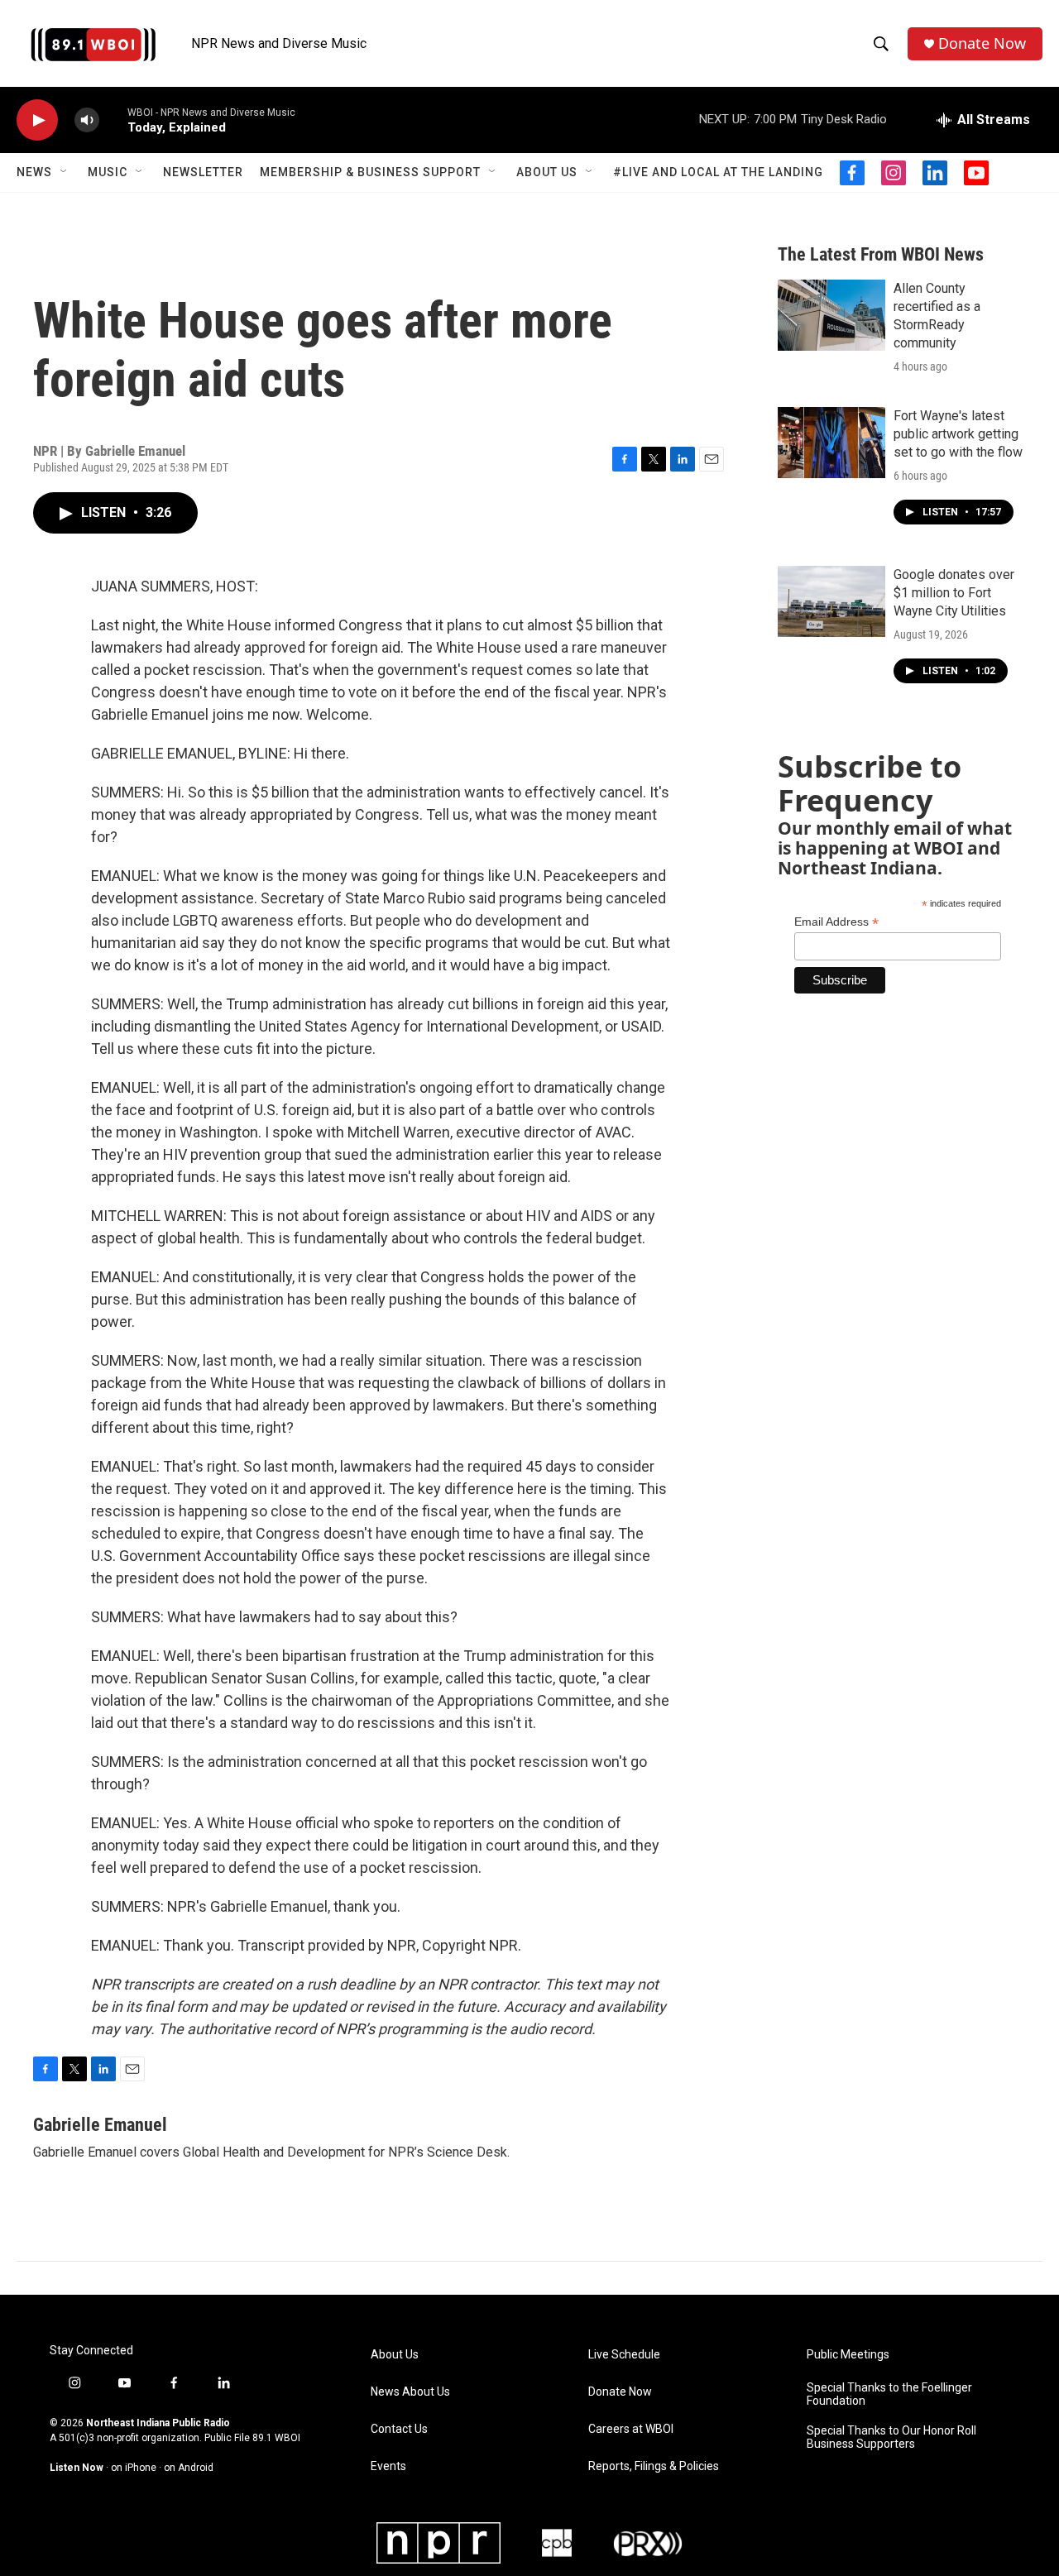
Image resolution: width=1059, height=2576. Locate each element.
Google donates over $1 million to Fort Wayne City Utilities (954, 593)
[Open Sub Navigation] (65, 172)
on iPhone (134, 2468)
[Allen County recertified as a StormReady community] (831, 315)
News (34, 172)
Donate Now (982, 43)
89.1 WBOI (276, 2438)
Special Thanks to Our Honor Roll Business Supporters (891, 2437)
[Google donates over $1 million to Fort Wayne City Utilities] (831, 601)
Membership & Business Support (370, 172)
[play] (37, 120)
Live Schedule (624, 2355)
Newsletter (203, 172)
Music (108, 172)
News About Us (410, 2392)
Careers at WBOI (631, 2429)
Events (388, 2466)
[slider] (113, 120)
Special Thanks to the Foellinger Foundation (889, 2394)
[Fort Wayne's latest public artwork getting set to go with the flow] (831, 443)
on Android (189, 2468)
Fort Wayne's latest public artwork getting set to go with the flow (958, 434)
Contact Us (399, 2429)
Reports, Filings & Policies (654, 2466)
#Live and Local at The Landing (718, 172)
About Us (547, 172)
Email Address (836, 922)
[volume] (87, 120)
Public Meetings (848, 2355)
